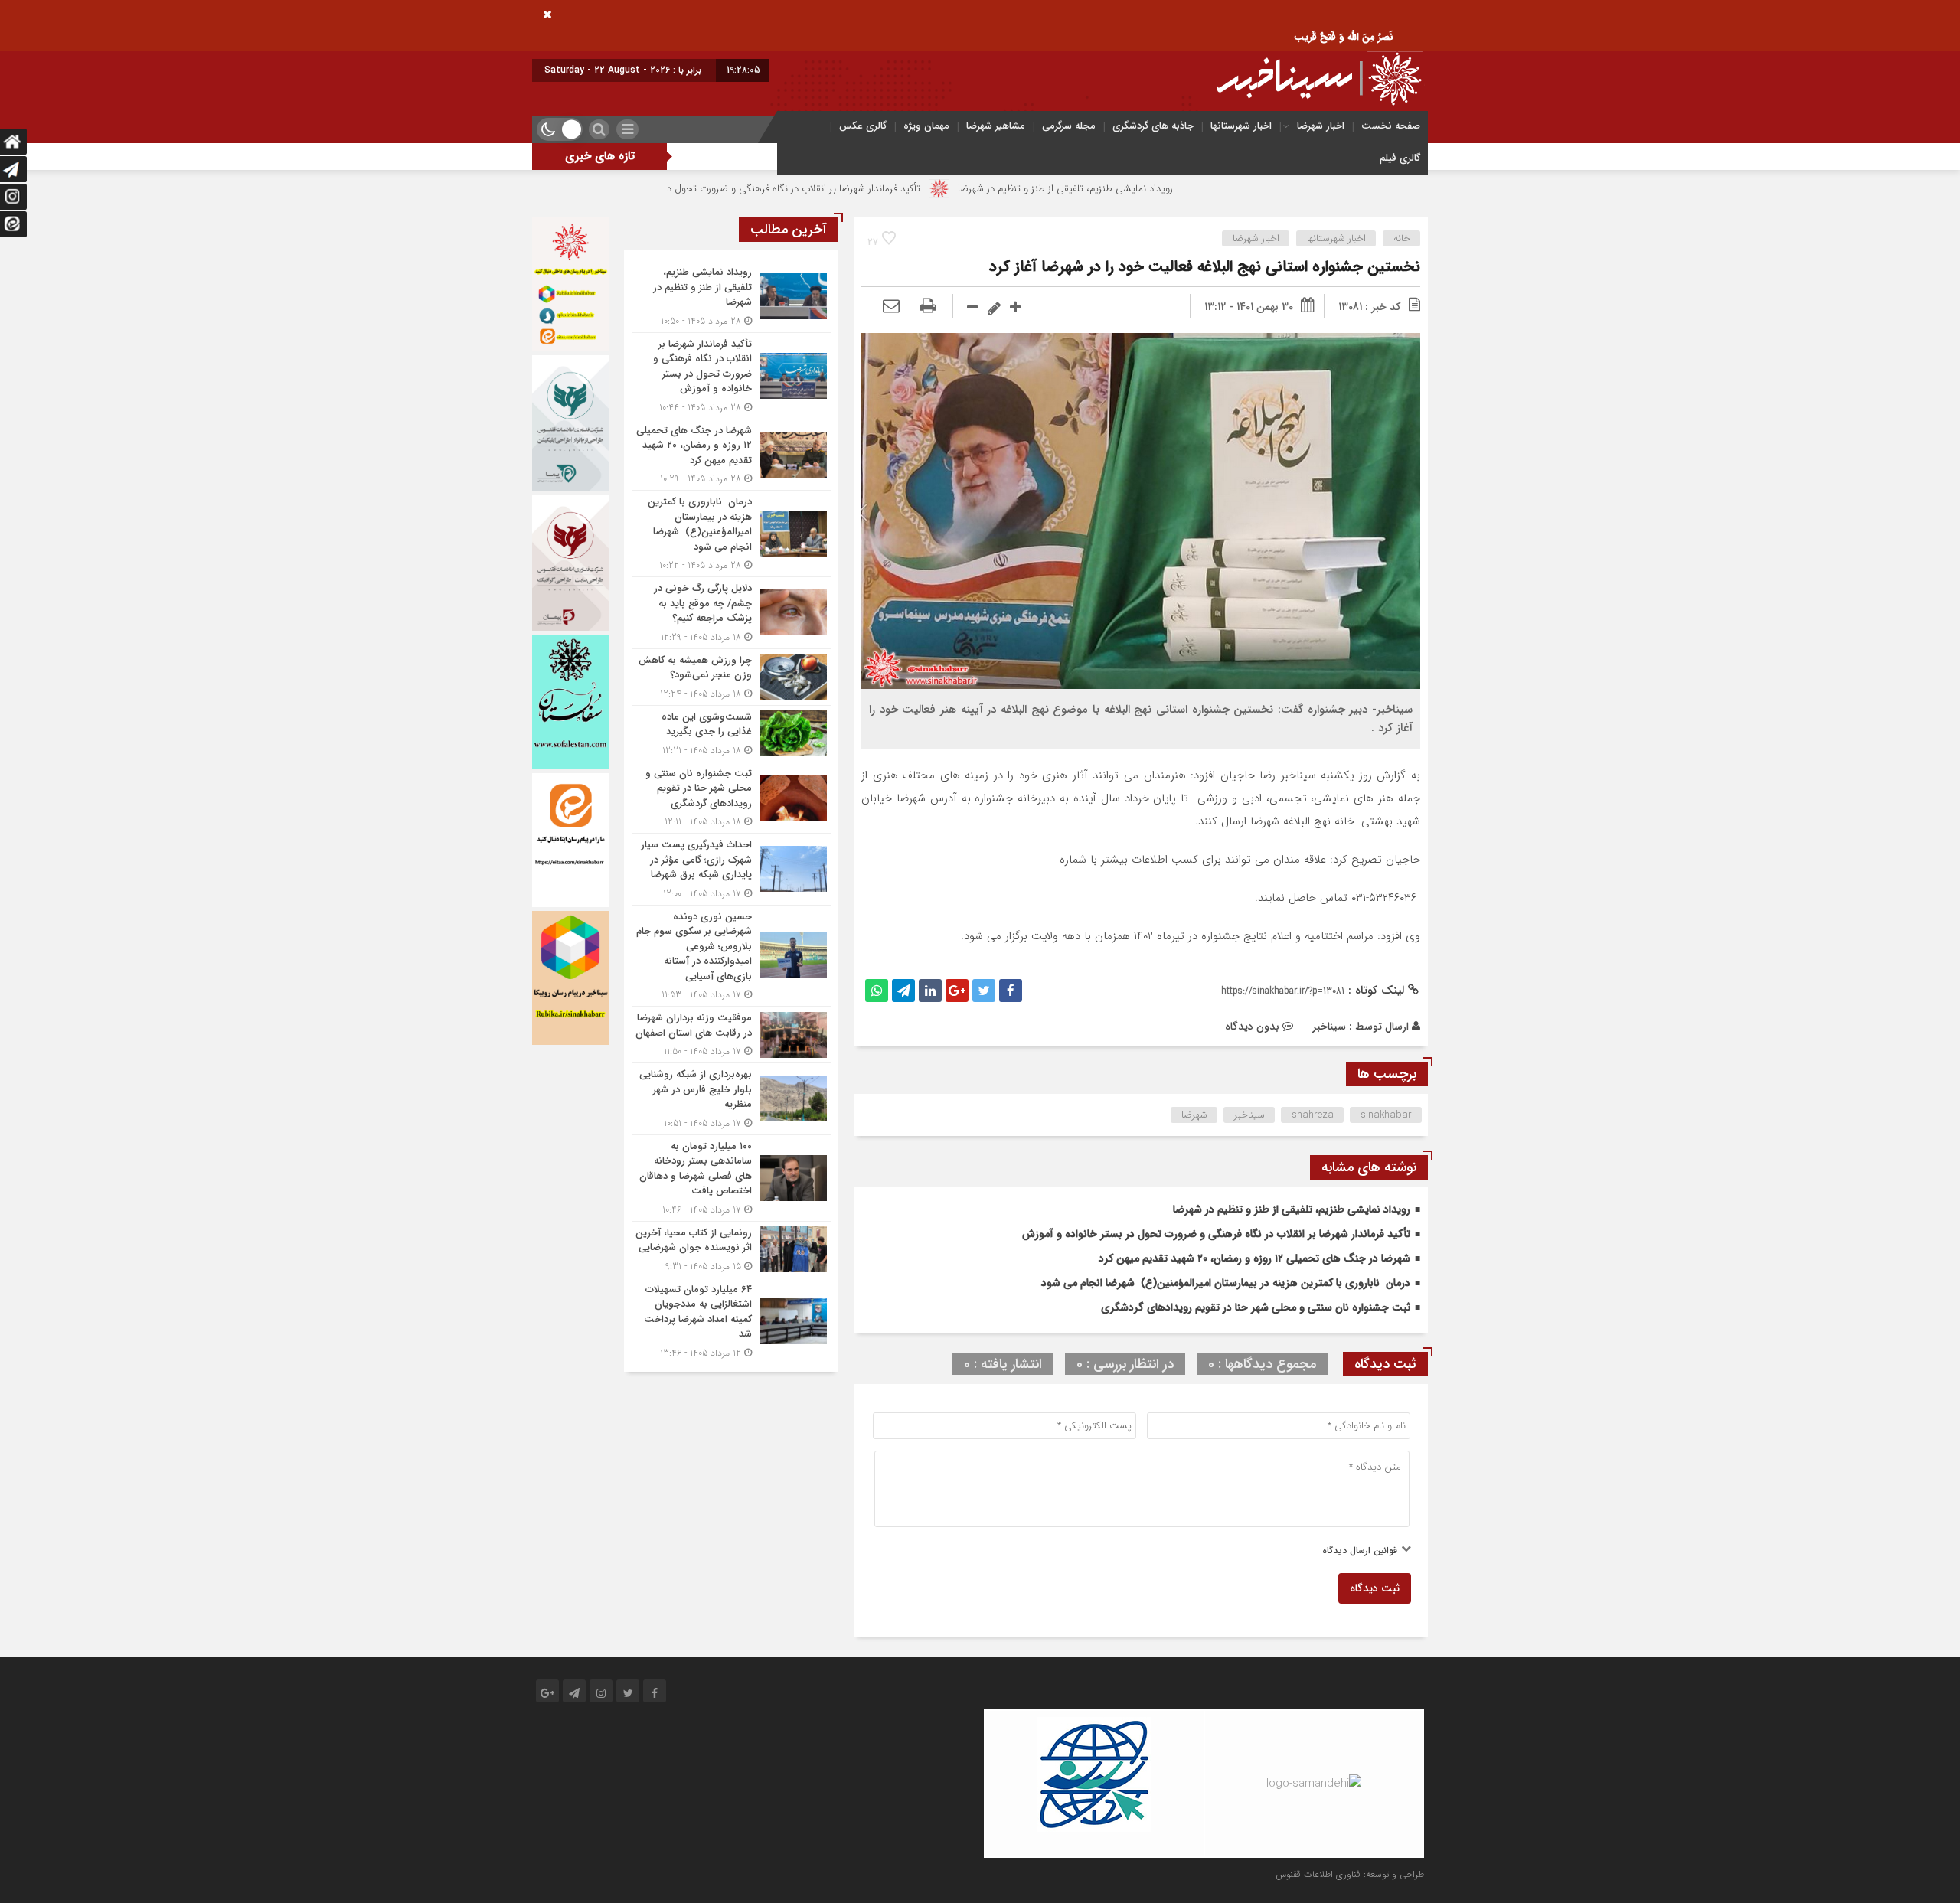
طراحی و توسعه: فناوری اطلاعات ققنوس (1350, 1874)
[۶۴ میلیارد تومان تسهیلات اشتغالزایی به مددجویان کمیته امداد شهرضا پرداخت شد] (731, 1319)
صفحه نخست (1391, 126)
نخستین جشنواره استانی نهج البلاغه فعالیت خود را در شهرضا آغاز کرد (1205, 267)
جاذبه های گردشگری (1153, 126)
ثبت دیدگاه (1375, 1588)
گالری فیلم (1400, 158)
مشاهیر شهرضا (996, 126)
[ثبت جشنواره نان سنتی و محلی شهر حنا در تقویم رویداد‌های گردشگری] (731, 798)
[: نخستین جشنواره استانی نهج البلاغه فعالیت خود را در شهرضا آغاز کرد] (891, 307)
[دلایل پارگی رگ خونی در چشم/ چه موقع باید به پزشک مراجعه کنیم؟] (731, 613)
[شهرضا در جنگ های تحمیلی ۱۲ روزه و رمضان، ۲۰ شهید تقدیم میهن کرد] (731, 455)
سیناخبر (1329, 1027)
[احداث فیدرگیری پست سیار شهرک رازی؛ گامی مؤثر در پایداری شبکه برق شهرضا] (731, 869)
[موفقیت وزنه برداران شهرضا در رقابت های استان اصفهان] (731, 1035)
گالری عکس (863, 126)
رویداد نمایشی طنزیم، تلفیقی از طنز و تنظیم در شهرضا (1193, 189)
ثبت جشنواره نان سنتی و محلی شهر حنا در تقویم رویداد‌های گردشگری (1256, 1307)
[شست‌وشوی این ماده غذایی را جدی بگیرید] (731, 734)
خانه (1402, 238)
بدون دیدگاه (1252, 1027)
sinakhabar (1386, 1115)
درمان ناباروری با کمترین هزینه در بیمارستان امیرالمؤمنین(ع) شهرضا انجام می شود (1226, 1283)
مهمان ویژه (926, 126)
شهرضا (1194, 1115)
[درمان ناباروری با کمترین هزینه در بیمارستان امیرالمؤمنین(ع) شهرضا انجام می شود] (731, 534)
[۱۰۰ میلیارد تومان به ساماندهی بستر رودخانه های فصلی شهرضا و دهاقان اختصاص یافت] (731, 1178)
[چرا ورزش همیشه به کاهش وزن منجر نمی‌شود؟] (731, 677)
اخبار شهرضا (1321, 126)
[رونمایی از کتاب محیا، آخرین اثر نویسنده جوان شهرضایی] (731, 1250)
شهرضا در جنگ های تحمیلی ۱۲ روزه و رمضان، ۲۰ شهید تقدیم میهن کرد (1254, 1258)
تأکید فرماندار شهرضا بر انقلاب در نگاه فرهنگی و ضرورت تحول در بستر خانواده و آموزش (874, 189)
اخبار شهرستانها (1241, 126)
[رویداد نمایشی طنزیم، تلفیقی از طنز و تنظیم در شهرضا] (731, 297)
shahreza (1313, 1115)
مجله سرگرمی (1069, 126)
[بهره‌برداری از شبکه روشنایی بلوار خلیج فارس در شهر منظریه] (731, 1099)
